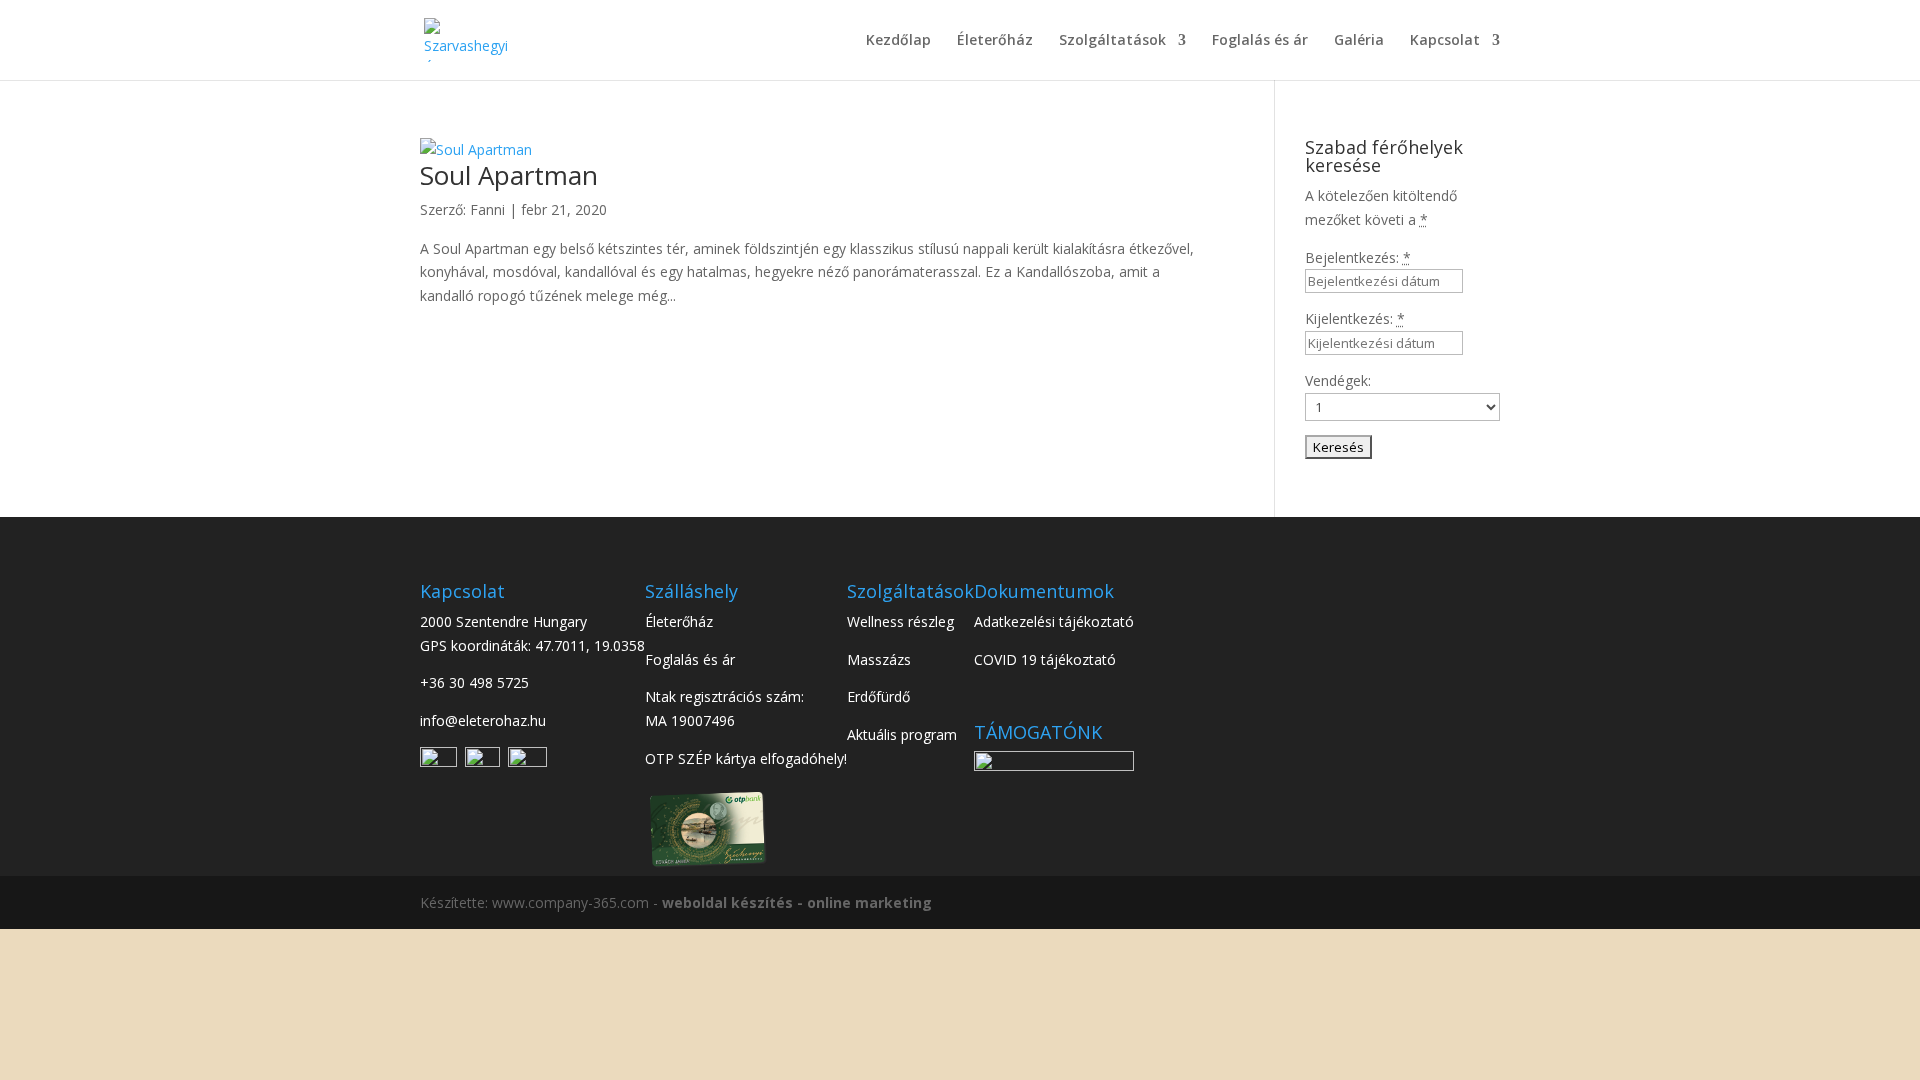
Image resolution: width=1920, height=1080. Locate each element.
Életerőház (995, 41)
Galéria (1359, 41)
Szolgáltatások (1112, 41)
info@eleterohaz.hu (483, 720)
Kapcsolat (1445, 41)
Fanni (487, 209)
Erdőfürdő (878, 696)
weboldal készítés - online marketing (797, 902)
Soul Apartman (509, 175)
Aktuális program (902, 734)
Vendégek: (1338, 380)
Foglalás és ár (1260, 41)
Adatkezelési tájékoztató (1054, 621)
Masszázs (879, 659)
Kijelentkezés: (1355, 318)
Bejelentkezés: (1358, 257)
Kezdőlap (898, 41)
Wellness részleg (900, 621)
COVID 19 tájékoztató (1045, 659)
